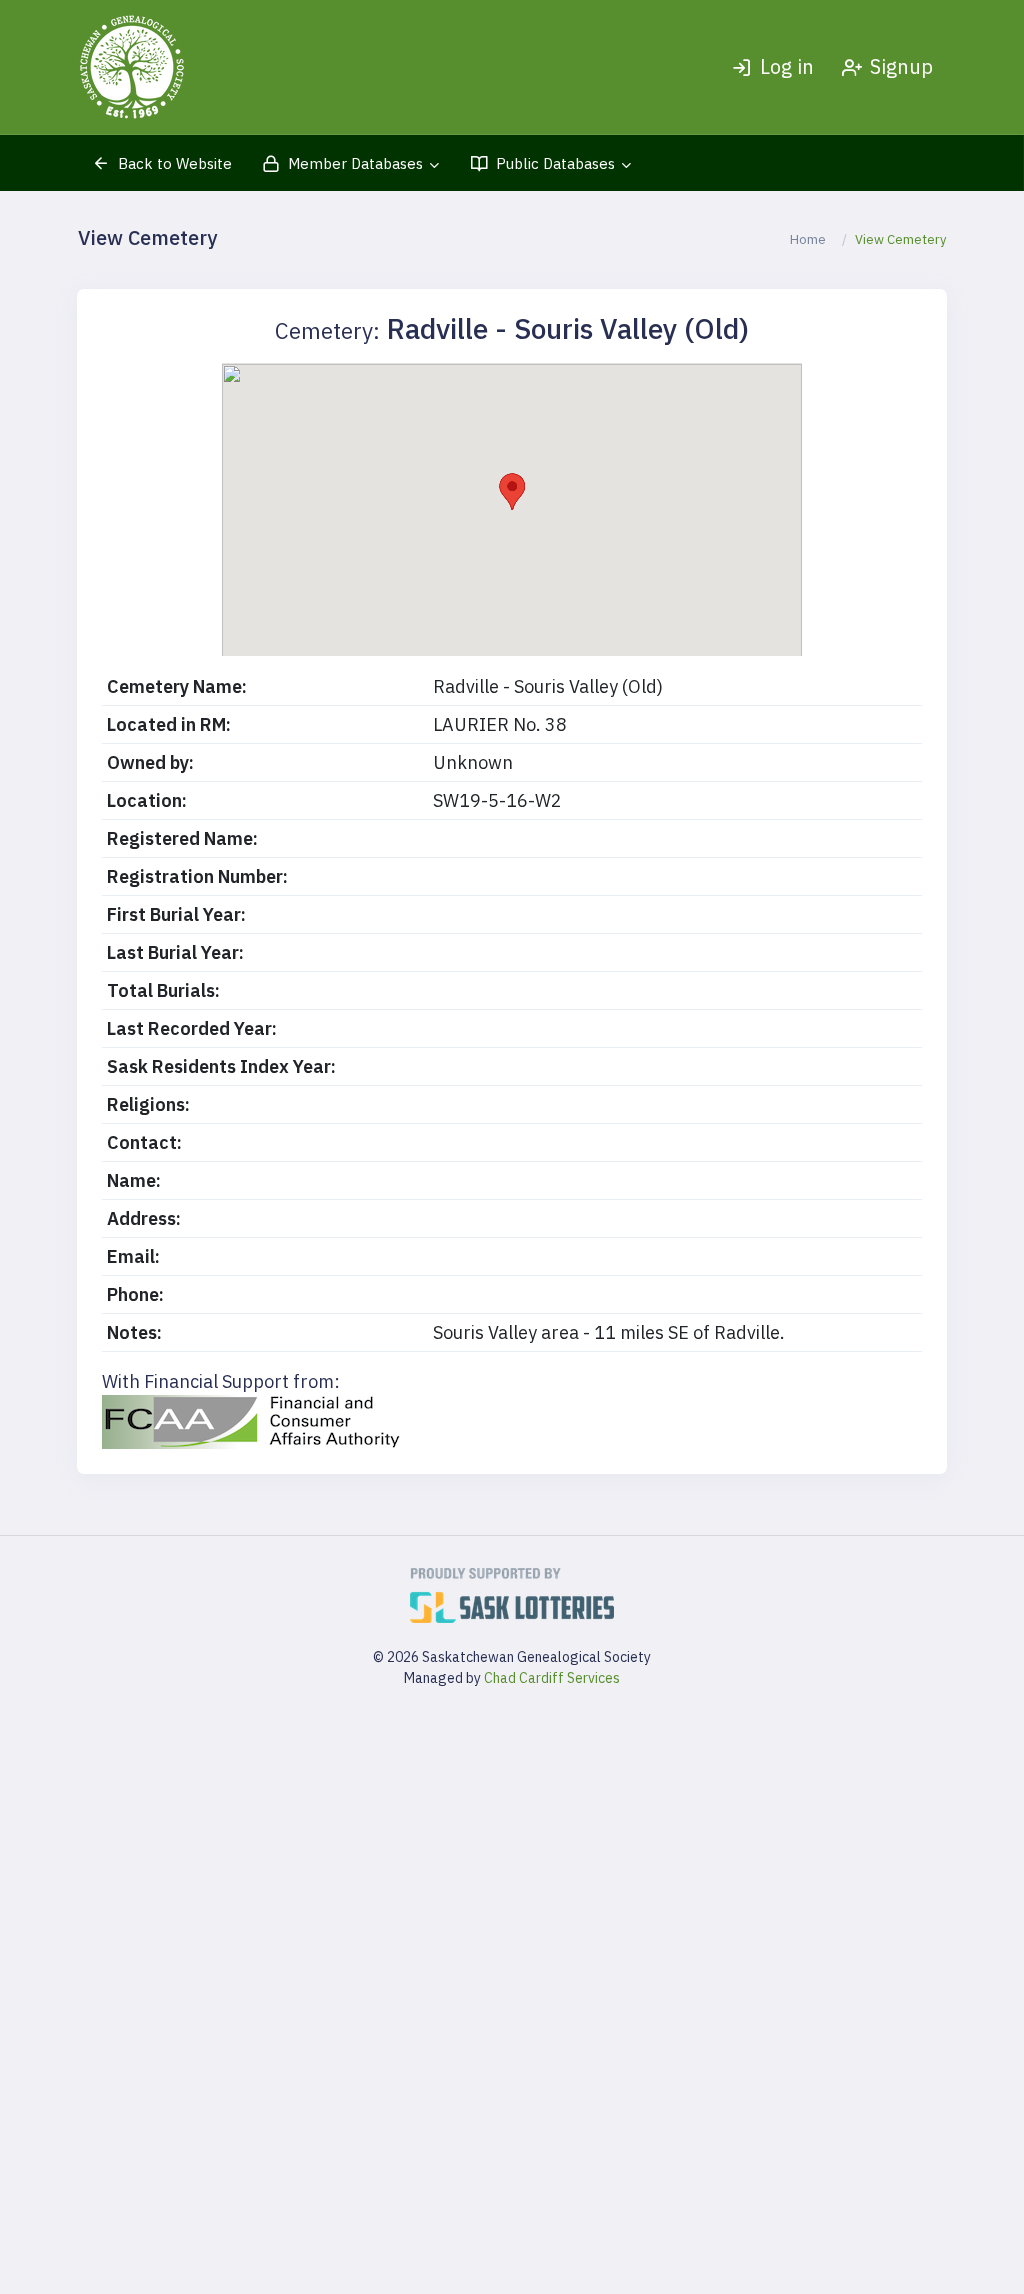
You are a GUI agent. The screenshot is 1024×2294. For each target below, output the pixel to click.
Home (808, 239)
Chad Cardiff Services (552, 1678)
